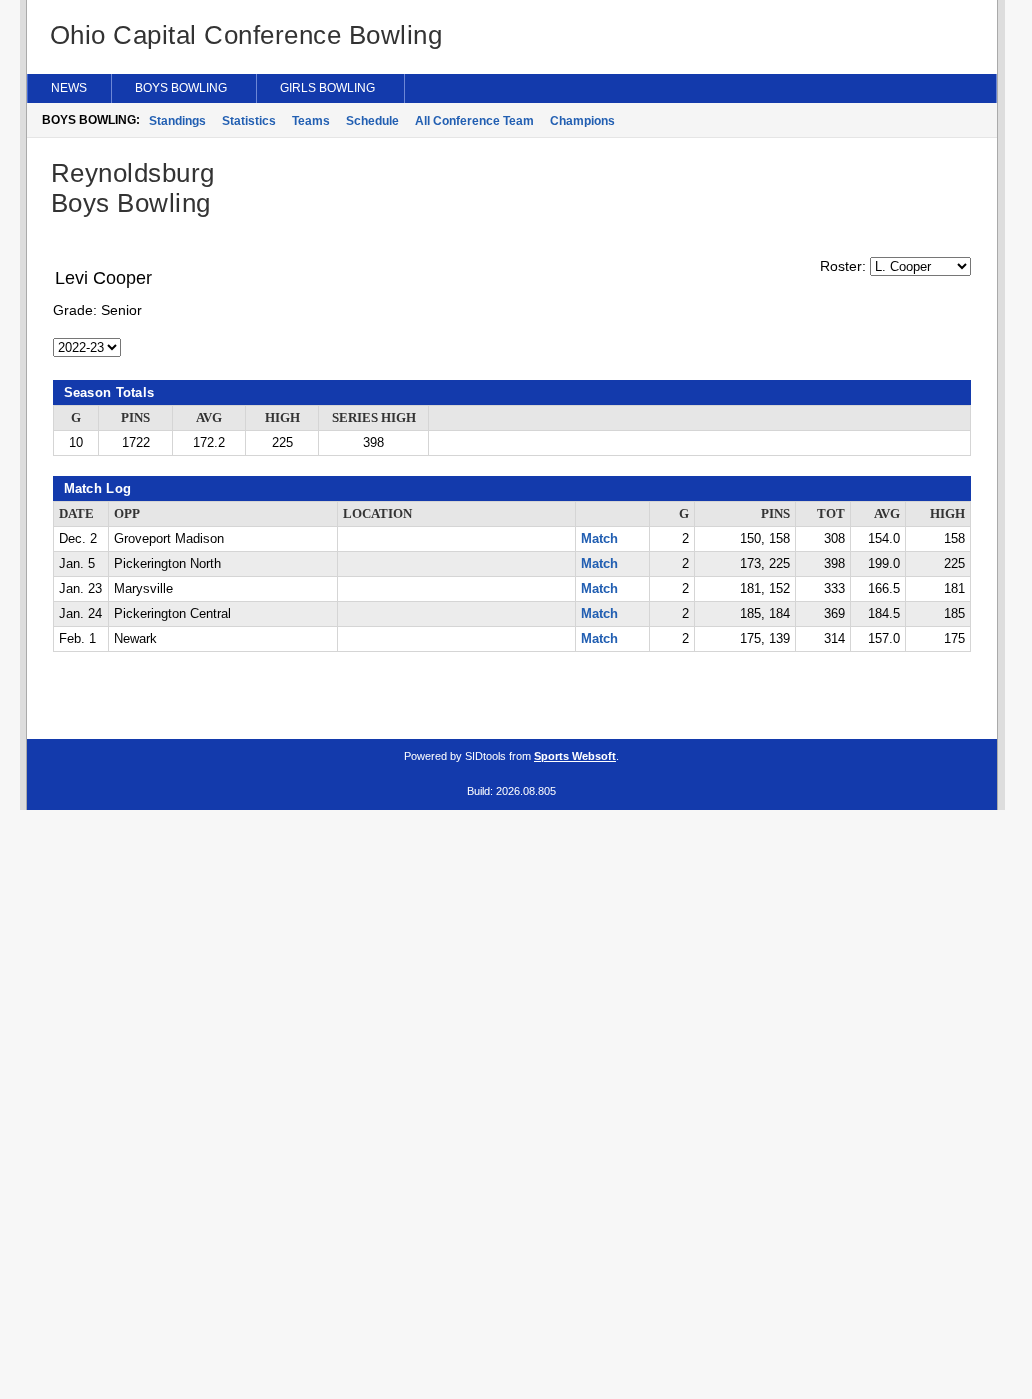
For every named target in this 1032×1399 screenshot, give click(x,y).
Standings (177, 121)
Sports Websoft (575, 756)
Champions (582, 121)
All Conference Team (474, 121)
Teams (311, 121)
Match (599, 539)
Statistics (249, 121)
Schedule (372, 121)
